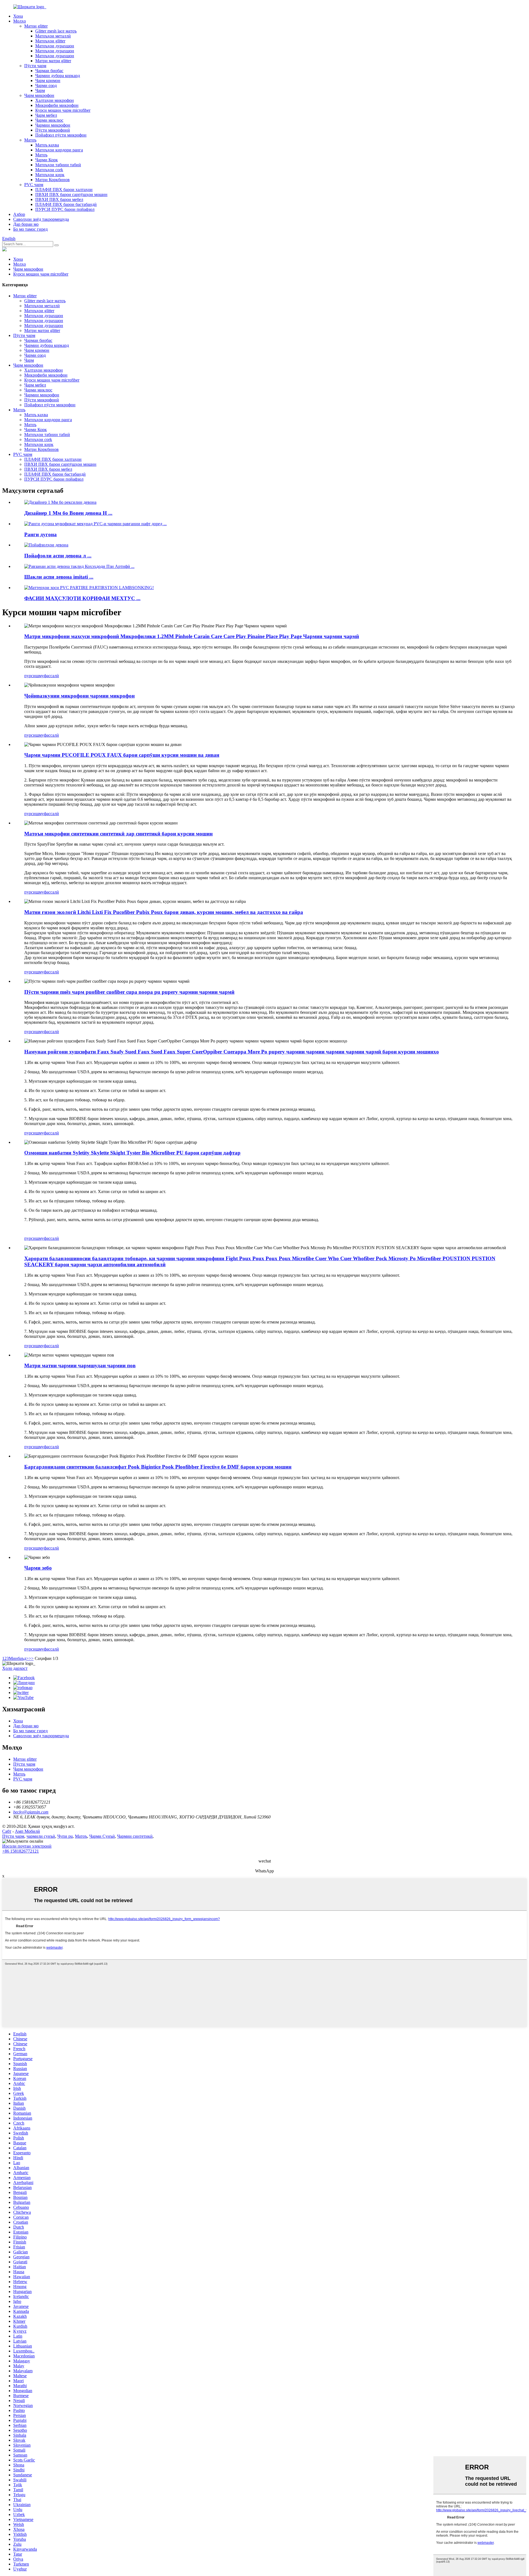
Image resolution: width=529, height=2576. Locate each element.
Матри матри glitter (53, 61)
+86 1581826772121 (21, 1851)
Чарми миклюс (49, 120)
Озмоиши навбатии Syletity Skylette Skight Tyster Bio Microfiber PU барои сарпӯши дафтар (132, 1153)
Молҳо (20, 21)
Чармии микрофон (53, 125)
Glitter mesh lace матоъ (56, 31)
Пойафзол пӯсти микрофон (61, 135)
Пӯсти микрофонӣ (53, 130)
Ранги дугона (41, 534)
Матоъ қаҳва (47, 145)
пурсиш (32, 676)
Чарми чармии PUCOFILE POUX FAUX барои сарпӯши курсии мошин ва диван (122, 755)
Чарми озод (46, 85)
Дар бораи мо (26, 224)
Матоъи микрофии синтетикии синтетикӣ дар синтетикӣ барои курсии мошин (118, 834)
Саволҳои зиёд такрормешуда (41, 219)
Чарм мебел (46, 115)
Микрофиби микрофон (57, 105)
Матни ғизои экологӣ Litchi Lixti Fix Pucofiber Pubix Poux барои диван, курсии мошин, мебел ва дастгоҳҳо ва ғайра (164, 912)
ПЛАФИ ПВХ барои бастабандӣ (66, 204)
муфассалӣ (49, 676)
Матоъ (30, 140)
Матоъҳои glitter (50, 41)
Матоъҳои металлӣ (53, 36)
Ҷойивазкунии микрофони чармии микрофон (79, 696)
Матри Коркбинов (52, 180)
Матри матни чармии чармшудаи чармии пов (80, 1365)
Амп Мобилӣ (27, 1831)
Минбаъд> (19, 1658)
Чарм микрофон (39, 95)
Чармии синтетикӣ (135, 1836)
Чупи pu (65, 1836)
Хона (18, 16)
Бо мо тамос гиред (30, 229)
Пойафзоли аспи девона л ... (58, 556)
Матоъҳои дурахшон (55, 46)
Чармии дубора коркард (58, 76)
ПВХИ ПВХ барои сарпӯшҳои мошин (71, 194)
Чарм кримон (48, 81)
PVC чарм (34, 185)
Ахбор (19, 214)
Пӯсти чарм (35, 66)
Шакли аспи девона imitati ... (59, 577)
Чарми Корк (47, 160)
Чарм (40, 90)
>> (31, 1658)
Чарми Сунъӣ (102, 1836)
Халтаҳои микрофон (55, 100)
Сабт (7, 1831)
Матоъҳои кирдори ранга (59, 150)
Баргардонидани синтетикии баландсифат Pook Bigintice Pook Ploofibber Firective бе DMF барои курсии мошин (158, 1467)
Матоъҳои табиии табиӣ (58, 165)
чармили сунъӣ (41, 1836)
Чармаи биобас (49, 71)
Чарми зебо (38, 1568)
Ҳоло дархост (15, 1668)
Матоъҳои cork (49, 170)
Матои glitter (36, 26)
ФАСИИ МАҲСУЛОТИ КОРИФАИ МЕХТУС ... (82, 598)
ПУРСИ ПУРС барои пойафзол (65, 209)
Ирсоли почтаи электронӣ (27, 1846)
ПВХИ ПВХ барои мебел (59, 199)
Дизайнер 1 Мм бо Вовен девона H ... (68, 513)
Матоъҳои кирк (50, 175)
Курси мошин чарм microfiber (63, 110)
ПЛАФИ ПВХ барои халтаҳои (64, 190)
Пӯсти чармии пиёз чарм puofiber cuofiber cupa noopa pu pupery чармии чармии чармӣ (129, 992)
